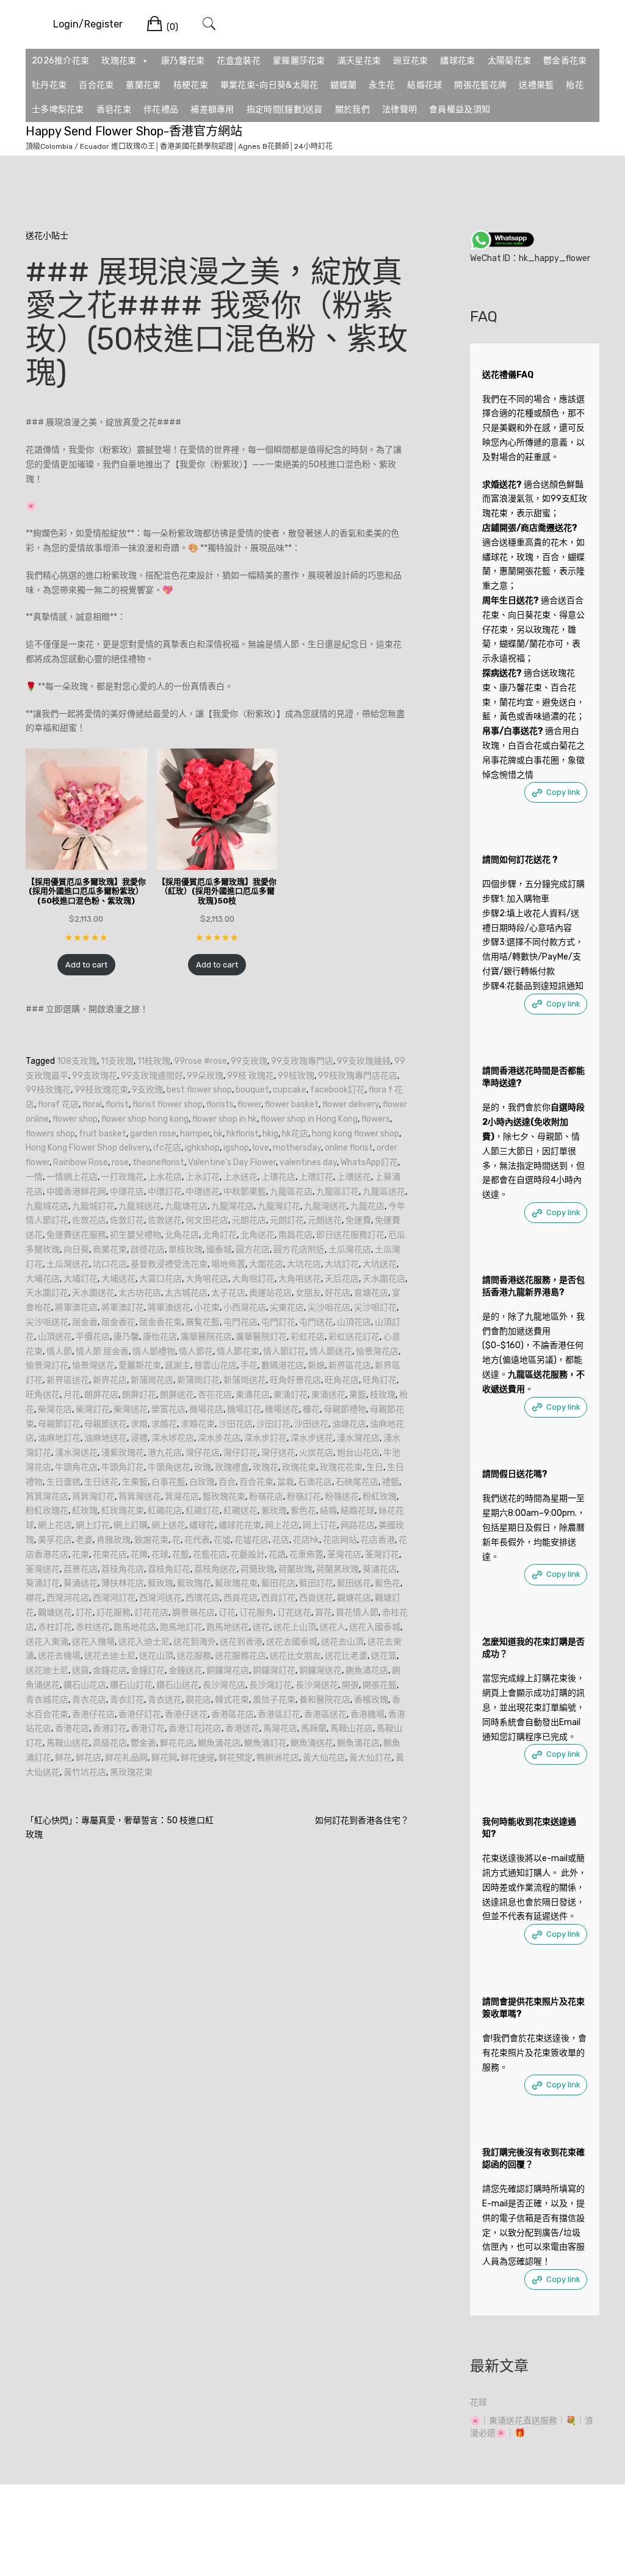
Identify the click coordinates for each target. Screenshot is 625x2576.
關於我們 (352, 109)
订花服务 (256, 1613)
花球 (160, 1555)
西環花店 (203, 1598)
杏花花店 (215, 1395)
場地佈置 (228, 1264)
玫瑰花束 (119, 61)
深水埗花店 (173, 1438)
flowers (376, 1119)
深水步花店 (219, 1438)
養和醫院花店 (325, 1700)
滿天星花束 (359, 61)
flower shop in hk (225, 1119)
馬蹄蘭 (314, 1728)
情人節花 (196, 1351)
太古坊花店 (140, 1293)
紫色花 (303, 1511)
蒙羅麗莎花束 (299, 61)
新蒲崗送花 (245, 1380)
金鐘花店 (110, 1670)
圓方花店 (253, 1250)
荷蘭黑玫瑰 (338, 1569)
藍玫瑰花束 (236, 1583)
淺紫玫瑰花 (123, 1453)
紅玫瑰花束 (123, 1511)
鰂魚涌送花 (312, 1743)
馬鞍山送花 (68, 1743)
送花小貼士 (47, 236)
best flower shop (199, 1090)
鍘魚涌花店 (367, 1670)
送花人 (333, 1627)
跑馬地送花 (228, 1627)
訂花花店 (151, 1613)
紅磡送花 (240, 1511)
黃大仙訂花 (370, 1758)
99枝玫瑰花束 (101, 1090)
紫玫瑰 (274, 1511)
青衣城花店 (47, 1700)
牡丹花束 (49, 85)
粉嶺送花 (342, 1497)
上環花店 (278, 1177)
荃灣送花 (43, 1569)
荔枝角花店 (123, 1569)
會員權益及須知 (460, 109)
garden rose (153, 1134)
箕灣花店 (182, 1497)
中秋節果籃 (245, 1192)
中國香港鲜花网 (76, 1192)
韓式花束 (232, 1700)
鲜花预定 (236, 1758)
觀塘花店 (354, 1598)
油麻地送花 (106, 1438)
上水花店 (165, 1177)
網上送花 (168, 1525)
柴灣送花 (131, 1409)
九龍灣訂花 (279, 1206)
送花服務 (194, 1656)
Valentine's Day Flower (232, 1162)
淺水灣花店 (358, 1438)
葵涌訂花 (43, 1583)
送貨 (81, 1670)
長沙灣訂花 (270, 1685)
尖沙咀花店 (329, 1308)
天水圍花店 (384, 1279)
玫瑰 (203, 1467)
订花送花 (294, 1613)
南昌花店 (295, 1235)
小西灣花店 (245, 1308)
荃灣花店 (344, 1555)
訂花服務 (114, 1613)
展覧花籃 (203, 1322)
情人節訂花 (284, 1351)
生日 (375, 1467)
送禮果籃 (536, 85)
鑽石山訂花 (131, 1685)
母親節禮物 (345, 1409)
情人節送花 (331, 1351)
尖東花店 (287, 1308)
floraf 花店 (58, 1104)
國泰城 (219, 1250)
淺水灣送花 (76, 1453)
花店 (281, 1540)
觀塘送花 (55, 1613)
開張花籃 (380, 1685)
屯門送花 (316, 1322)
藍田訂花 (316, 1583)
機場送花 (282, 1409)
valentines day (308, 1162)
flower (249, 1104)
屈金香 (85, 1322)
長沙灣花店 (224, 1685)
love (261, 1148)
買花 (323, 1613)
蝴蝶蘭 (343, 85)
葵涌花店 (380, 1569)
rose (120, 1162)
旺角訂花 (380, 1380)
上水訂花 (203, 1177)
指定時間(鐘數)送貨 (285, 109)
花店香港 (378, 1540)
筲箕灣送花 (140, 1497)
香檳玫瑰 (371, 1700)
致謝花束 (151, 1540)
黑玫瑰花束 (131, 1772)
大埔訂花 (81, 1279)
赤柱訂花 (55, 1627)
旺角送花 (43, 1395)
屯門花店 (240, 1322)
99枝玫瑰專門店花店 (358, 1076)
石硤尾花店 (357, 1482)
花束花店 (110, 1555)
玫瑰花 (266, 1467)
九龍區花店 (291, 1192)
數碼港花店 (283, 1365)
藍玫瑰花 (194, 1583)
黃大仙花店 (324, 1758)
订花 (227, 1613)
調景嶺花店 (193, 1613)
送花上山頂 (295, 1627)
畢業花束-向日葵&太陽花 (269, 85)
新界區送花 (68, 1380)
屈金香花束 (161, 1322)
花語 (277, 1555)
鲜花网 (164, 1758)
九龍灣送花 (325, 1206)
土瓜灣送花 (68, 1264)
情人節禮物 (154, 1351)
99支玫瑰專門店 (302, 1061)
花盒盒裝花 (239, 61)
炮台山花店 (358, 1453)
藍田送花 (354, 1583)
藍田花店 (278, 1583)
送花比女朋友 (295, 1656)
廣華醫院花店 (206, 1337)
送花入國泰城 (375, 1627)
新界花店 (110, 1380)
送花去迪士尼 (110, 1656)
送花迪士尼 (47, 1670)
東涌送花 (328, 1395)
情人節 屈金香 (102, 1351)
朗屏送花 (177, 1395)
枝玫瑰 (383, 1395)
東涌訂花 (291, 1395)
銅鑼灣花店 (228, 1670)
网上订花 (320, 1525)
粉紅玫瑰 (380, 1497)
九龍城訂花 (93, 1206)
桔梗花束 (191, 85)
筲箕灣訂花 (93, 1497)
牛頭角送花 (169, 1467)
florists (220, 1104)
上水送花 (240, 1177)
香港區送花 (325, 1714)
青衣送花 (165, 1700)
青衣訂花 (127, 1700)
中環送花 (203, 1192)
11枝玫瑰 (154, 1061)
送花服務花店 (240, 1656)
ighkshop (202, 1148)
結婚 (328, 1511)
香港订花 (148, 1728)
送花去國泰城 (292, 1642)
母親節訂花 (59, 1424)
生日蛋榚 (63, 1482)
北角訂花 (220, 1235)
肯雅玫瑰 (114, 1540)
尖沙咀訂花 (375, 1308)
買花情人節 (357, 1613)
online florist (349, 1148)
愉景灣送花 (93, 1365)
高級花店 (110, 1743)
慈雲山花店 (215, 1365)
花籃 (181, 1555)
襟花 (34, 1598)
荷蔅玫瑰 (258, 1569)
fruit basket (103, 1134)
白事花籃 (168, 1482)
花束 (81, 1555)
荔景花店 (81, 1569)
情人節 (59, 1351)
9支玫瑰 (147, 1090)
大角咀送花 (300, 1279)
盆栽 (286, 1482)
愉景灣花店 (377, 1351)
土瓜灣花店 (350, 1250)
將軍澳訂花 (123, 1308)
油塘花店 (349, 1424)
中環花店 (127, 1192)
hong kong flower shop (356, 1134)
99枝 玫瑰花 (251, 1076)
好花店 (338, 1293)
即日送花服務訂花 (350, 1235)
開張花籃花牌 (480, 85)
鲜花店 (89, 1758)
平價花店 (93, 1337)
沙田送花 (311, 1424)
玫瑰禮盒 (232, 1467)
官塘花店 (371, 1293)
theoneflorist (158, 1162)
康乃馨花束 (183, 61)
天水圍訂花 (47, 1293)
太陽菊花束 (510, 61)
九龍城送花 (140, 1206)
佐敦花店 (89, 1220)
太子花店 (228, 1293)
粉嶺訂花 (304, 1497)
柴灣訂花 (93, 1409)
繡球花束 (457, 61)
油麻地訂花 (59, 1438)
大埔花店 (43, 1279)
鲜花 (63, 1758)
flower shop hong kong (145, 1119)
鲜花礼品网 (126, 1758)
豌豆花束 (410, 61)
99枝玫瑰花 (48, 1090)
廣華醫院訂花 (261, 1337)
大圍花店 (266, 1264)
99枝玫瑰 (296, 1076)
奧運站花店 (270, 1293)
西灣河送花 (161, 1598)
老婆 (84, 1540)
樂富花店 (168, 1409)
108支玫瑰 (77, 1061)
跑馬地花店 (135, 1627)
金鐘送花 (186, 1670)
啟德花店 (148, 1250)
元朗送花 (325, 1220)
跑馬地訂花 (181, 1627)
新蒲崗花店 (152, 1380)
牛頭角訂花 (123, 1467)
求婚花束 (198, 1424)
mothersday (297, 1148)
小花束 (207, 1308)
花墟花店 (251, 1540)
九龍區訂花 (338, 1192)
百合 (227, 1482)
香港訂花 (110, 1728)
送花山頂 (156, 1656)
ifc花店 (167, 1148)
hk (218, 1134)
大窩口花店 (161, 1279)
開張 (350, 1685)
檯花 (311, 1409)
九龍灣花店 (233, 1206)
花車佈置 (306, 1555)
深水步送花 (312, 1438)
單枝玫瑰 (186, 1250)
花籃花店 (210, 1555)
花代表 (197, 1540)
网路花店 (358, 1525)
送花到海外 (195, 1642)
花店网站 (340, 1540)
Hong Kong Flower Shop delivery (88, 1148)
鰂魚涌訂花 (266, 1743)
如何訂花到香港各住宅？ (362, 1821)
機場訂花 (244, 1409)
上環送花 (354, 1177)
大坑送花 (380, 1264)
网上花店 (282, 1525)
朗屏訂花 (139, 1395)
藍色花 (388, 1583)
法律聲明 (399, 109)
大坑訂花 (342, 1264)
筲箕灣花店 (47, 1497)
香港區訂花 (279, 1714)
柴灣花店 (55, 1409)
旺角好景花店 (295, 1380)
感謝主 (178, 1365)
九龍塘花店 (186, 1206)
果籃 (358, 1395)
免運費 (358, 1220)
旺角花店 (342, 1380)
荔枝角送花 (215, 1569)
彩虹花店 (308, 1337)
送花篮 (384, 1656)
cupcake (290, 1090)
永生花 (382, 85)
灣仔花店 (203, 1453)
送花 (261, 1627)
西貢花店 (240, 1598)
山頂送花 (55, 1337)
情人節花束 (238, 1351)
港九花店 (165, 1453)
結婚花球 (424, 85)
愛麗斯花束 (140, 1365)
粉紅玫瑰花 (47, 1511)
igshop (236, 1148)
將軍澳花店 (76, 1308)
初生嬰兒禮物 (135, 1235)
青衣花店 (89, 1700)
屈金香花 (118, 1322)
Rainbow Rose (81, 1162)
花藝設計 (248, 1555)
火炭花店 (316, 1453)
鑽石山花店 (85, 1685)
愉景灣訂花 (47, 1365)
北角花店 (182, 1235)
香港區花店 (233, 1714)
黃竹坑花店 (85, 1772)
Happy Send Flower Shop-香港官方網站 (134, 131)
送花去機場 (59, 1656)
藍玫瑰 (161, 1583)
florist (117, 1104)
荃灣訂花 (382, 1555)
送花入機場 (93, 1642)
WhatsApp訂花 (369, 1162)
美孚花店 (55, 1540)
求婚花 (164, 1424)
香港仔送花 (186, 1714)
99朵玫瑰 (205, 1076)
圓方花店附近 (299, 1250)
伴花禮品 (161, 109)
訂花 (84, 1613)
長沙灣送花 (317, 1685)
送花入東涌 (47, 1642)
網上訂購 (131, 1525)
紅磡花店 (165, 1511)
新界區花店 (350, 1365)
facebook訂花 (338, 1090)
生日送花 (101, 1482)
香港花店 (72, 1728)
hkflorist (243, 1134)
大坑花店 (304, 1264)
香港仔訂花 (140, 1714)
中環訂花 (165, 1192)
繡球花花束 (240, 1525)
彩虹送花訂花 (354, 1337)
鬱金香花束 (565, 61)
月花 (72, 1395)
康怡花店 (160, 1337)
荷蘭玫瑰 (295, 1569)
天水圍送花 (93, 1293)
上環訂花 (316, 1177)
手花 (249, 1365)
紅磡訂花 (203, 1511)
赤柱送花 (93, 1627)
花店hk (306, 1540)
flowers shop (50, 1134)
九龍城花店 (47, 1206)
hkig (270, 1134)
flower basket (292, 1104)
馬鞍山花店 (352, 1728)
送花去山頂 (342, 1642)
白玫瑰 (202, 1482)
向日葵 (76, 1250)
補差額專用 (212, 109)
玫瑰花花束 (341, 1467)
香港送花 (242, 1728)
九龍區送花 (384, 1192)
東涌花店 (253, 1395)
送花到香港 (241, 1642)
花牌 (139, 1555)
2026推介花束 (60, 61)
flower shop (75, 1119)
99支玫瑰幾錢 (364, 1061)
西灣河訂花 (114, 1598)
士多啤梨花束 (58, 109)
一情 (34, 1177)
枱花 (575, 85)
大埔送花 (118, 1279)
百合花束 (96, 85)
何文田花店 (207, 1220)
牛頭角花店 (76, 1467)
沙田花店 (236, 1424)
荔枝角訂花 (169, 1569)
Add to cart (86, 965)
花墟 (222, 1540)
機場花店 (206, 1409)
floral (92, 1104)
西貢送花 (316, 1598)
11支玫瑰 (117, 1061)
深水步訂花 (266, 1438)
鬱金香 (143, 1743)
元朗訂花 (287, 1220)
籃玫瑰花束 (224, 1497)
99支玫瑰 (249, 1061)
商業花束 (110, 1250)
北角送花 (258, 1235)
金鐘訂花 (148, 1670)
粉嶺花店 (266, 1497)
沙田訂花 (273, 1424)
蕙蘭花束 (143, 85)
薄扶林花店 (123, 1583)
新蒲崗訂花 (198, 1380)
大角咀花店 (207, 1279)
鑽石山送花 (178, 1685)
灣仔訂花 (240, 1453)
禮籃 (391, 1482)
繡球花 (202, 1525)
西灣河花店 (68, 1598)
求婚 (139, 1424)
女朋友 (308, 1293)
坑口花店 (110, 1264)
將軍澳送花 (169, 1308)
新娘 (316, 1365)
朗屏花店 (101, 1395)
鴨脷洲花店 (278, 1758)
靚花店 (198, 1700)
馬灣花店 (280, 1728)
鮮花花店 (177, 1743)
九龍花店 (367, 1206)
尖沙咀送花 (47, 1322)
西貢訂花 (278, 1598)
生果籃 (135, 1482)
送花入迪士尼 (144, 1642)
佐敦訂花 (127, 1220)
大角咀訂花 (253, 1279)
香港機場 (367, 1714)
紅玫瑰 (85, 1511)
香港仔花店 (93, 1714)
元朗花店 (249, 1220)
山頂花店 (354, 1322)
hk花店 (295, 1134)
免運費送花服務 (76, 1235)
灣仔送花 (278, 1453)
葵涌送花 (81, 1583)
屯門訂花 (278, 1322)
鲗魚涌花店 (358, 1743)
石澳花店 (315, 1482)
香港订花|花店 (195, 1728)
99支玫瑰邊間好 (152, 1076)
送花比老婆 (346, 1656)
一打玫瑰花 (123, 1177)
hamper (195, 1134)
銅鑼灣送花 (320, 1670)
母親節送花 (106, 1424)
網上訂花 (93, 1525)
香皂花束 (114, 109)
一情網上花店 (72, 1177)
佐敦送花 (165, 1220)
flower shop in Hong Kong (309, 1119)
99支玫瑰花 (95, 1076)
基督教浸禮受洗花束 (169, 1264)
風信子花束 (274, 1700)
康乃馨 (126, 1337)
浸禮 (139, 1438)
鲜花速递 (198, 1758)
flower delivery (351, 1104)
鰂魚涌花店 (219, 1743)
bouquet (252, 1090)
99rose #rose (201, 1061)
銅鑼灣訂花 (274, 1670)
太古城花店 (186, 1293)
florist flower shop (168, 1104)
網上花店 (55, 1525)
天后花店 (342, 1279)
